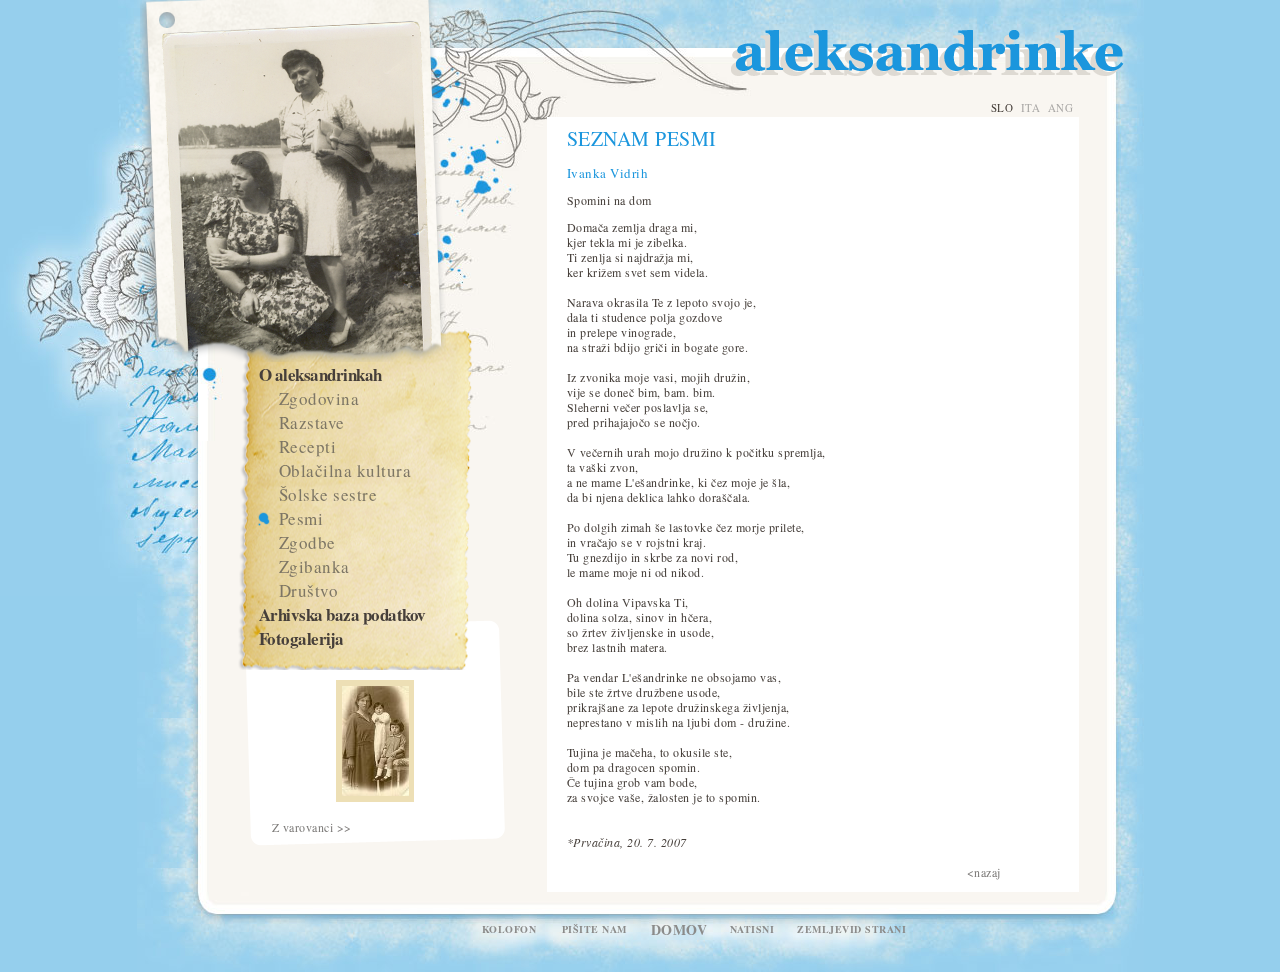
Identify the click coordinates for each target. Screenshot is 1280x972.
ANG (1061, 107)
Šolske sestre (328, 494)
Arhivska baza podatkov (342, 614)
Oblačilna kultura (345, 470)
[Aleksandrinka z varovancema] (375, 797)
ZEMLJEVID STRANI (851, 929)
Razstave (312, 422)
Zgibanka (314, 566)
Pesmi (301, 518)
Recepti (308, 446)
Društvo (309, 590)
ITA (1031, 107)
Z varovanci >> (312, 827)
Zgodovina (319, 398)
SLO (1002, 107)
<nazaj (984, 872)
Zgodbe (307, 542)
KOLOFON (509, 929)
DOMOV (679, 929)
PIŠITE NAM (594, 929)
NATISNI (752, 929)
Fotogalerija (301, 638)
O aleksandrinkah (320, 374)
